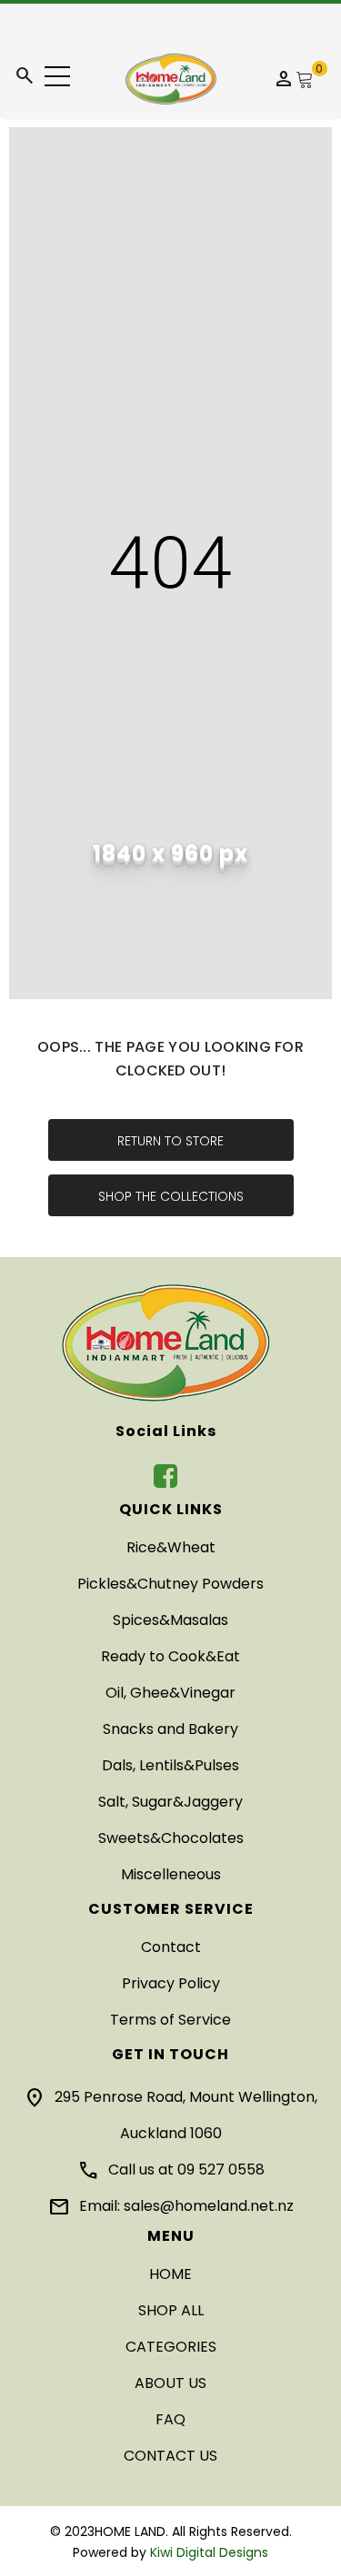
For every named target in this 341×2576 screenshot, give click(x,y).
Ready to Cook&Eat (170, 1656)
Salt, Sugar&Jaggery (170, 1802)
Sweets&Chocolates (171, 1838)
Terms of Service (170, 2020)
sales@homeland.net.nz (209, 2206)
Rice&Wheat (171, 1547)
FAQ (170, 2419)
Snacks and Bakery (170, 1729)
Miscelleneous (171, 1874)
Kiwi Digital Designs (209, 2552)
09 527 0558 (221, 2170)
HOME (170, 2274)
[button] (57, 76)
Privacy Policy (171, 1983)
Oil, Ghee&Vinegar (170, 1693)
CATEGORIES (171, 2347)
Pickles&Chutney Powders (170, 1584)
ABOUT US (170, 2383)
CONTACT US (170, 2456)
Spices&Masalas (170, 1620)
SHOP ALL (171, 2310)
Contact (171, 1947)
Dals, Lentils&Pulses (170, 1765)
